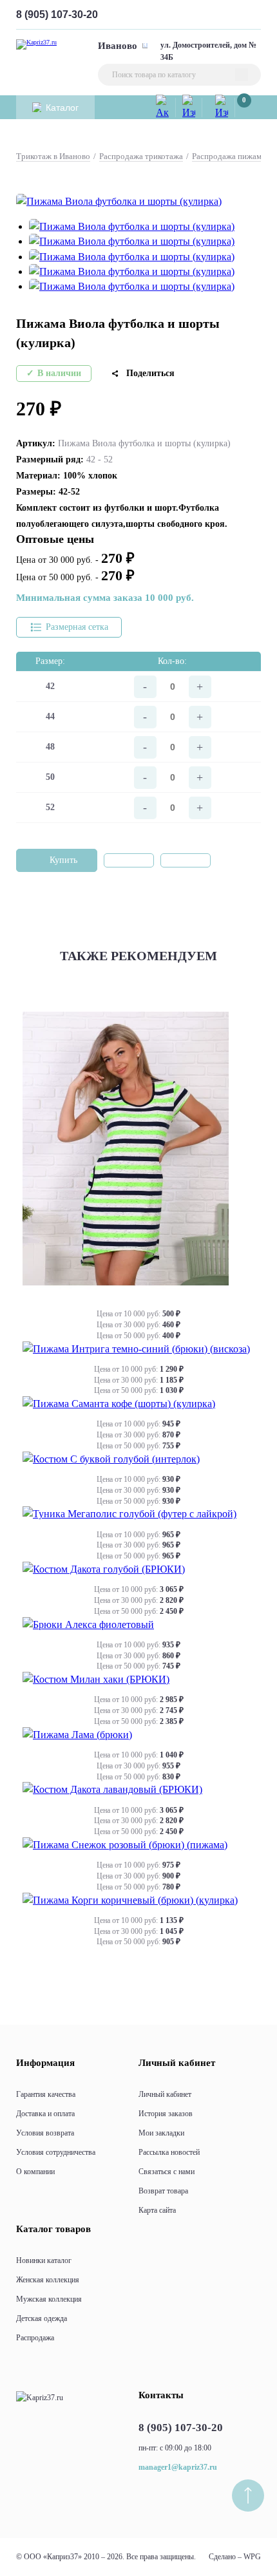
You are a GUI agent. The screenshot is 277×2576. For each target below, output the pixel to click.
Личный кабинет (165, 2094)
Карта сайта (157, 2210)
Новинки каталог (44, 2260)
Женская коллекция (48, 2280)
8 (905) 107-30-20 (57, 14)
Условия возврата (45, 2133)
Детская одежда (42, 2318)
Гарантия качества (46, 2094)
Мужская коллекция (49, 2299)
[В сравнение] (186, 860)
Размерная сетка (77, 627)
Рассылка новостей (169, 2152)
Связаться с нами (167, 2172)
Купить (63, 860)
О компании (35, 2172)
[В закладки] (129, 860)
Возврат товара (163, 2191)
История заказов (166, 2114)
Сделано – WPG (235, 2557)
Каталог (62, 108)
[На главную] (40, 2398)
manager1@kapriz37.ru (178, 2467)
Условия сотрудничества (56, 2152)
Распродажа (35, 2338)
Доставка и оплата (45, 2114)
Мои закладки (161, 2133)
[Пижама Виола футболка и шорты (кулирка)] (119, 201)
